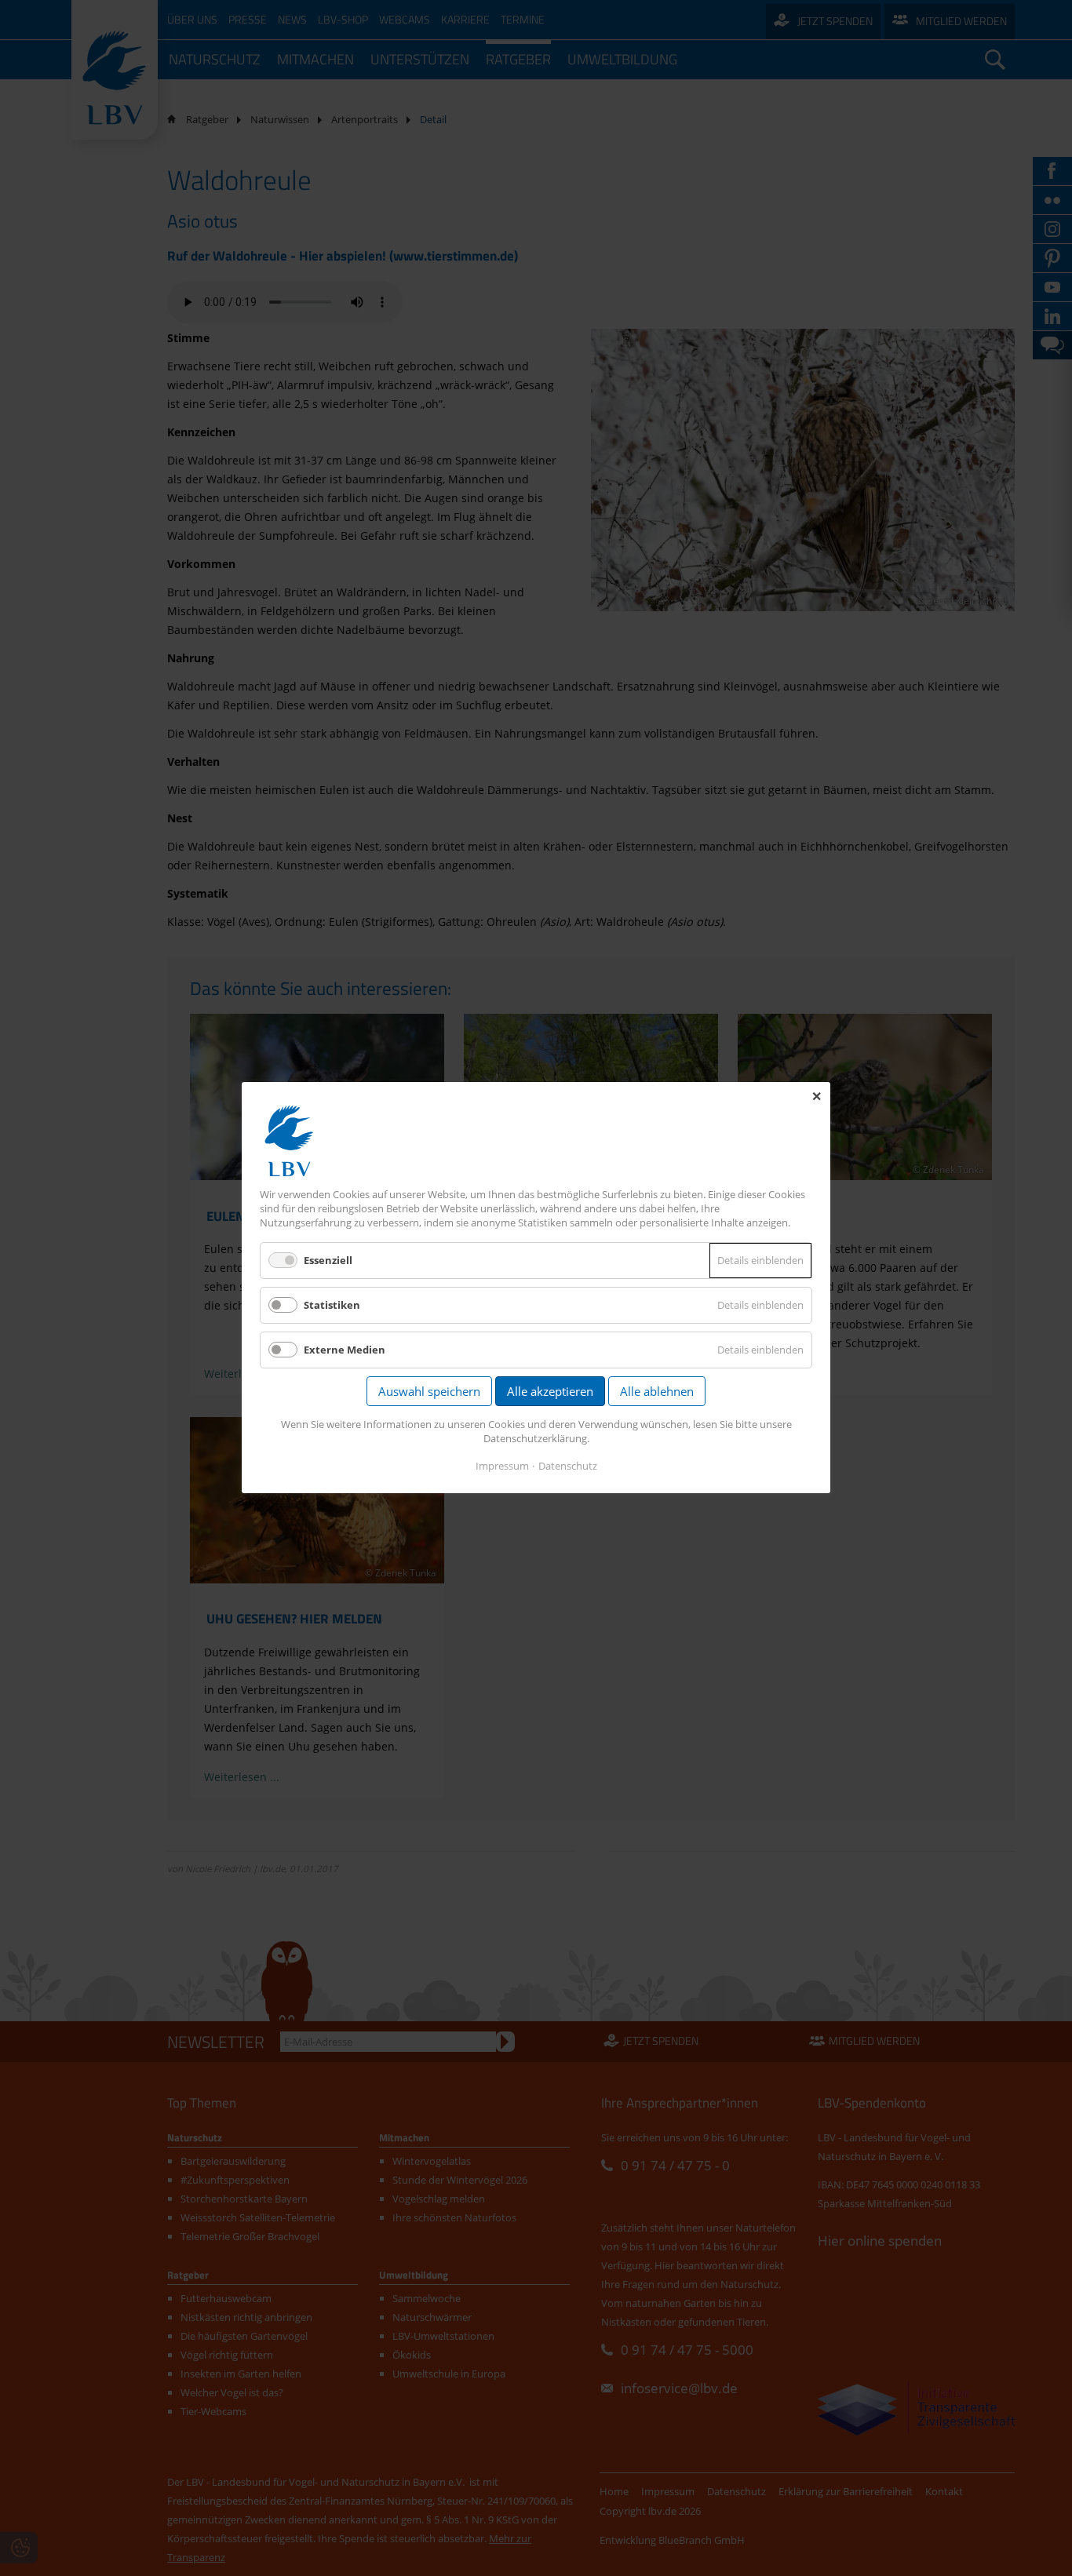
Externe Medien (345, 1350)
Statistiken (332, 1305)
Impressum (502, 1467)
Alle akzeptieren (550, 1392)
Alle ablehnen (657, 1392)
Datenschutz (568, 1467)
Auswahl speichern (429, 1392)
